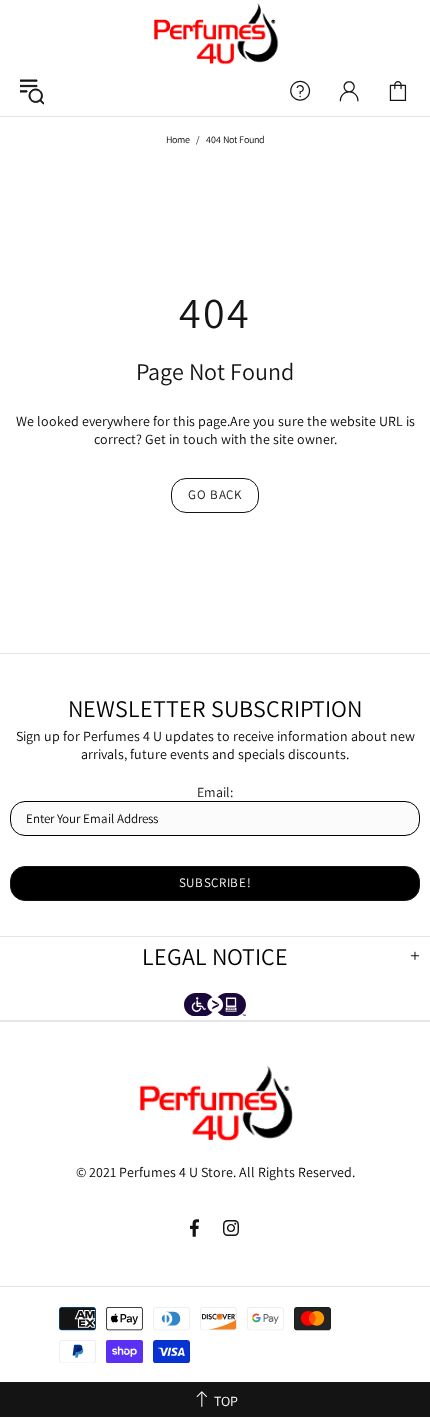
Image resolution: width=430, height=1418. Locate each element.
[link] (398, 91)
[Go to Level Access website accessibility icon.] (215, 1006)
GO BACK (215, 494)
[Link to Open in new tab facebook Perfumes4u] (196, 1228)
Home (178, 139)
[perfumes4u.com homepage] (215, 33)
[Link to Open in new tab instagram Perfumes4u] (231, 1228)
